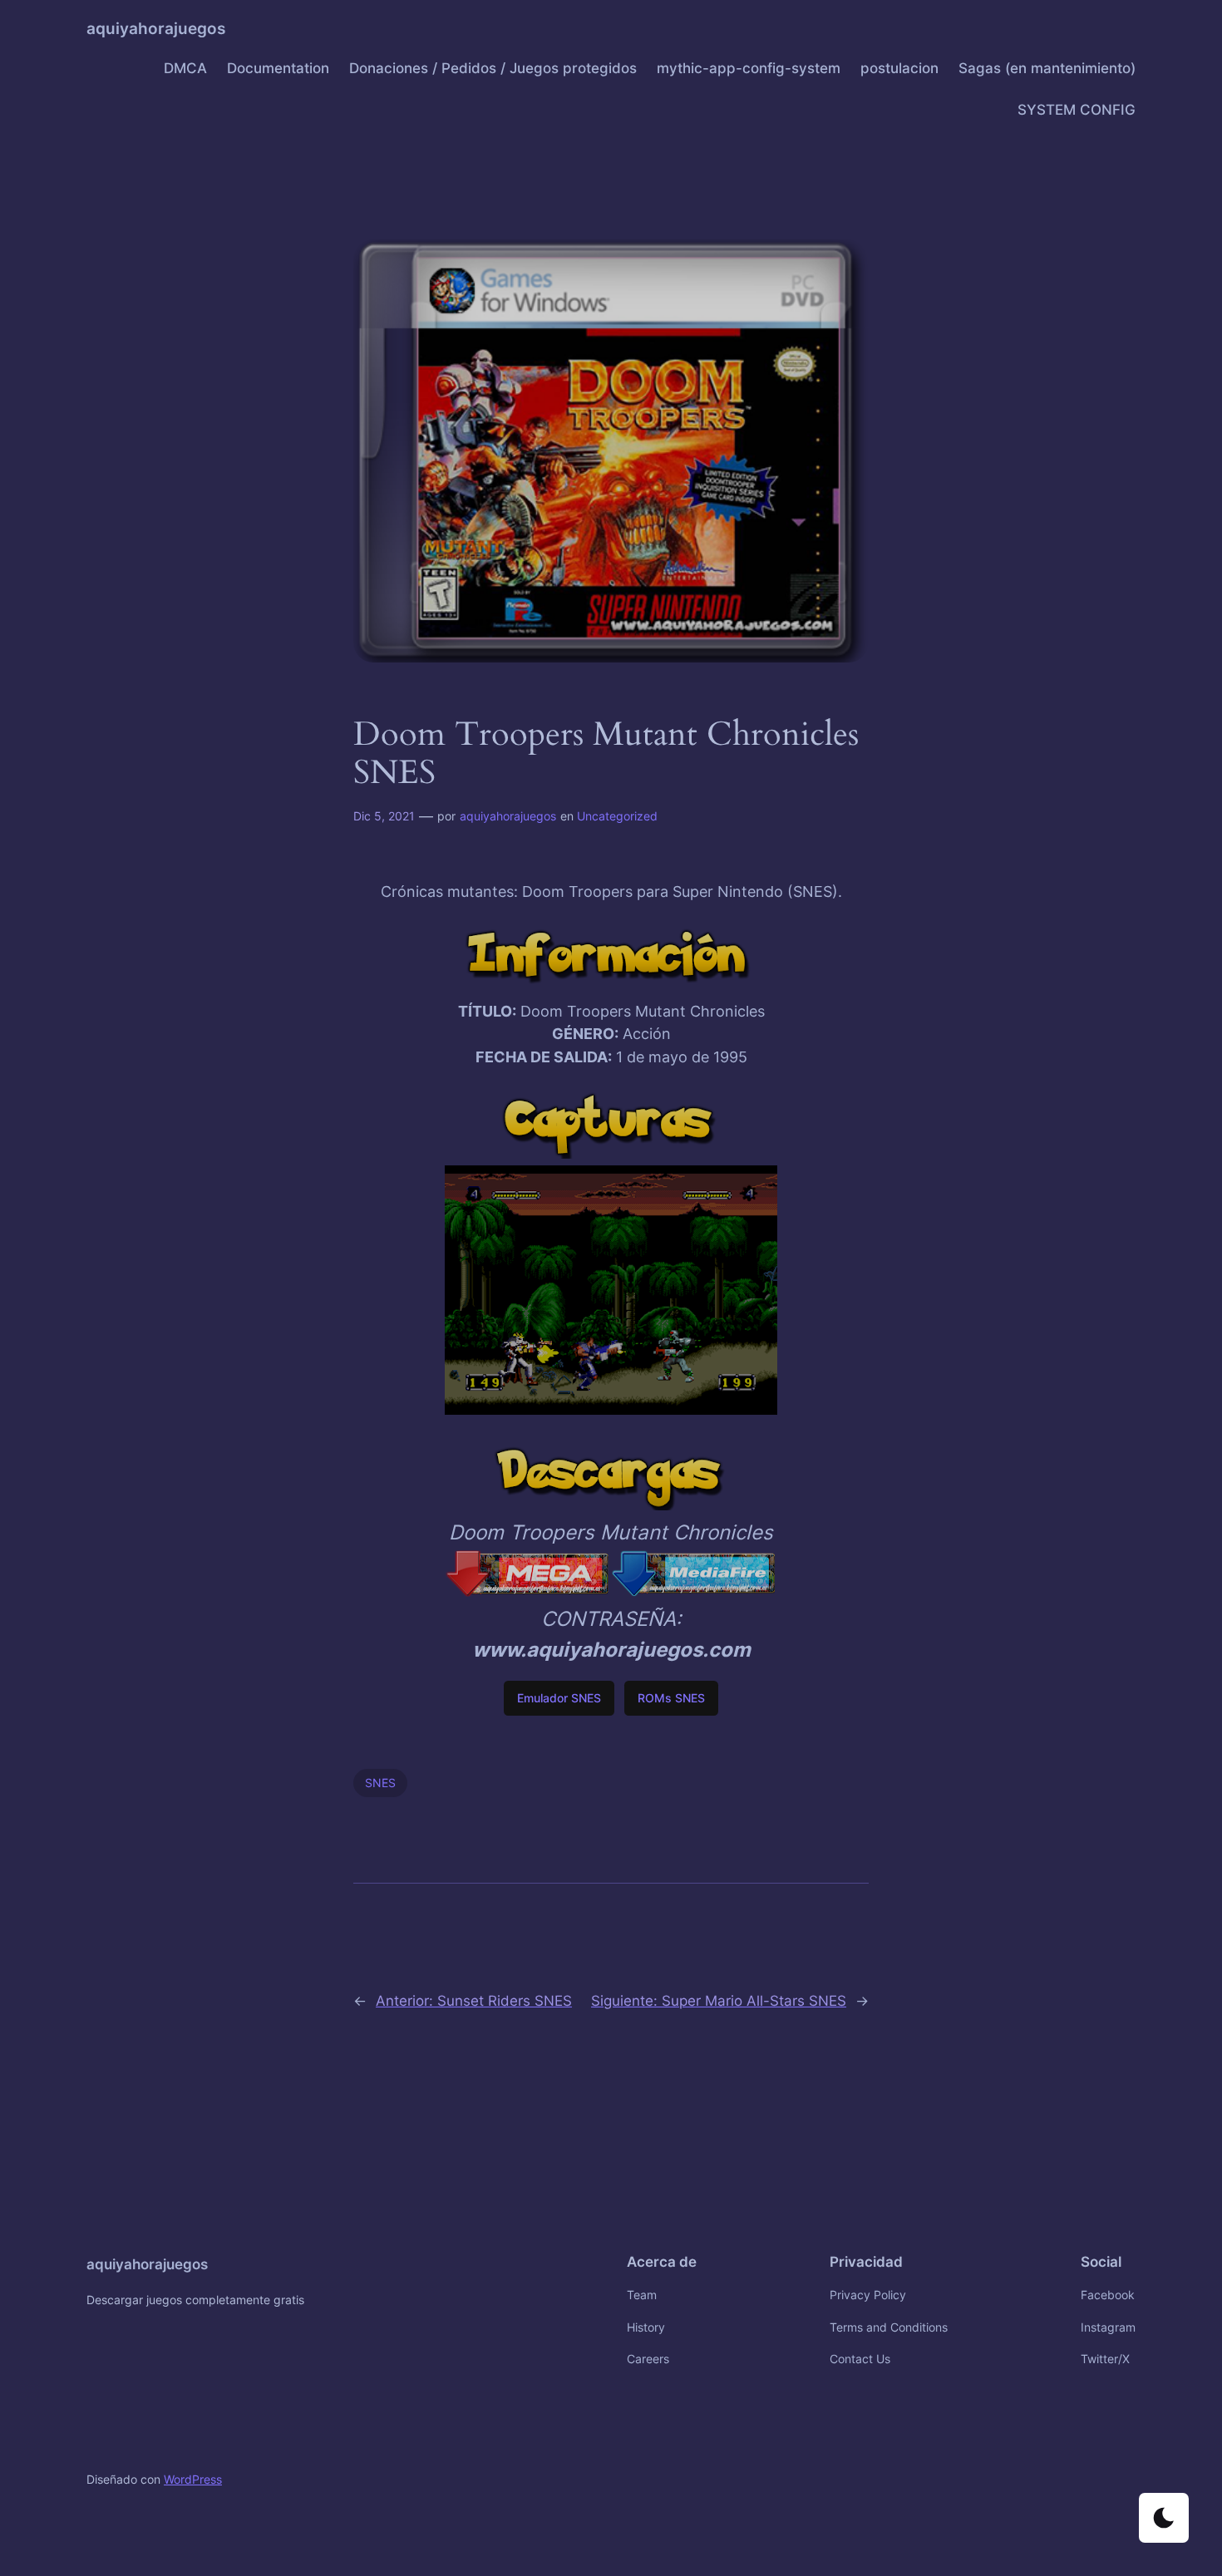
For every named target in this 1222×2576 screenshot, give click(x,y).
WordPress (193, 2479)
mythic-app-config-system (749, 68)
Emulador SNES (559, 1698)
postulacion (899, 68)
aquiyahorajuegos (156, 28)
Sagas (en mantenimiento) (1047, 68)
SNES (380, 1783)
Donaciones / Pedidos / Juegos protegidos (493, 68)
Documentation (278, 68)
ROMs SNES (671, 1698)
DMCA (185, 68)
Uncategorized (617, 816)
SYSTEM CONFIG (1077, 110)
